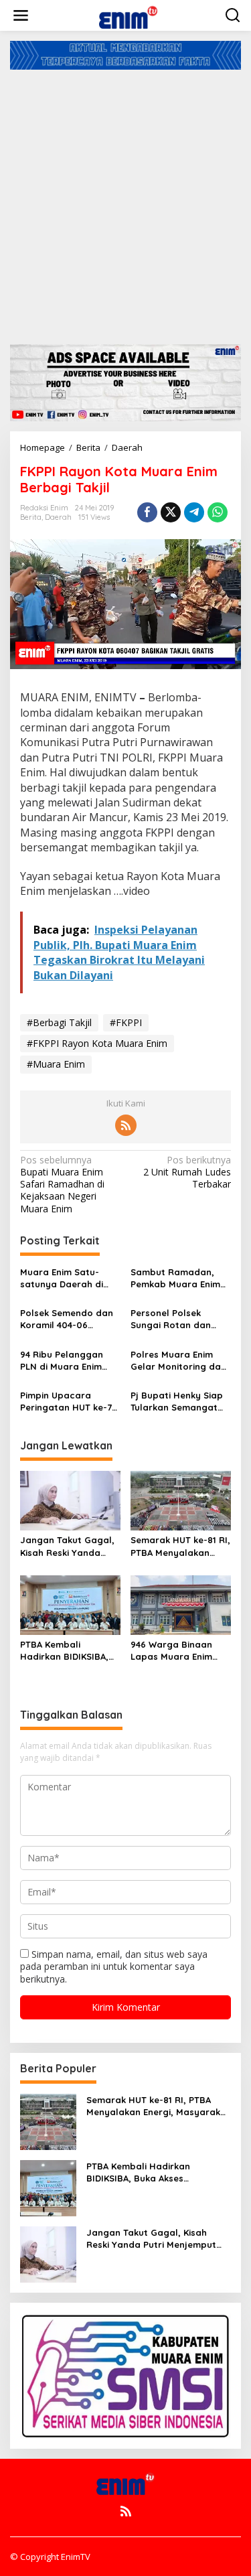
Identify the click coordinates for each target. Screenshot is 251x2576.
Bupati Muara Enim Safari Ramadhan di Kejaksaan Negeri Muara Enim (62, 1185)
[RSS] (126, 1125)
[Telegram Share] (194, 512)
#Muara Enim (56, 1064)
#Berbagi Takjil (59, 1022)
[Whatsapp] (218, 512)
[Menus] (21, 15)
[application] (125, 604)
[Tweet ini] (171, 512)
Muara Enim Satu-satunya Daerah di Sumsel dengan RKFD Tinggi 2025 (67, 1278)
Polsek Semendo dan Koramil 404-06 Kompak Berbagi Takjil (70, 1319)
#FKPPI (126, 1022)
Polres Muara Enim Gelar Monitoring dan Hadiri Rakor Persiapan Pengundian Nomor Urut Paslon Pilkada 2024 (180, 1361)
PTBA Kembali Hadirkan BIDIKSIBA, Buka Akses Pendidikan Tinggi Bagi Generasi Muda (70, 1651)
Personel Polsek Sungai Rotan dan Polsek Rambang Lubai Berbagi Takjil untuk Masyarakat (174, 1319)
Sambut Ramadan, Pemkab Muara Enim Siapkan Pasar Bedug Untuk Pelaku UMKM (178, 1278)
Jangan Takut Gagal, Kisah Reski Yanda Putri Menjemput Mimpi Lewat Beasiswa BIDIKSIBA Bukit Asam (70, 1546)
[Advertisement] (125, 202)
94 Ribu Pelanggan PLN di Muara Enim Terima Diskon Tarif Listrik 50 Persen (62, 1361)
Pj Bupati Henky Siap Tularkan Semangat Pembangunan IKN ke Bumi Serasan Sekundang (178, 1402)
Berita (31, 517)
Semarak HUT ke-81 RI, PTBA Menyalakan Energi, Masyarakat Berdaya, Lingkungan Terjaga (180, 1546)
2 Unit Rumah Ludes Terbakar (187, 1172)
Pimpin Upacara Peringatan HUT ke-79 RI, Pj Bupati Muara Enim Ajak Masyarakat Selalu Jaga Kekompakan (69, 1402)
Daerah (58, 517)
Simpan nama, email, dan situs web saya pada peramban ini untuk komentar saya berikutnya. (114, 1966)
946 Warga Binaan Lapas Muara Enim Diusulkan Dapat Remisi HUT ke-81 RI (175, 1651)
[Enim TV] (129, 14)
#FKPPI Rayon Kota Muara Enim (97, 1043)
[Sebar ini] (147, 512)
